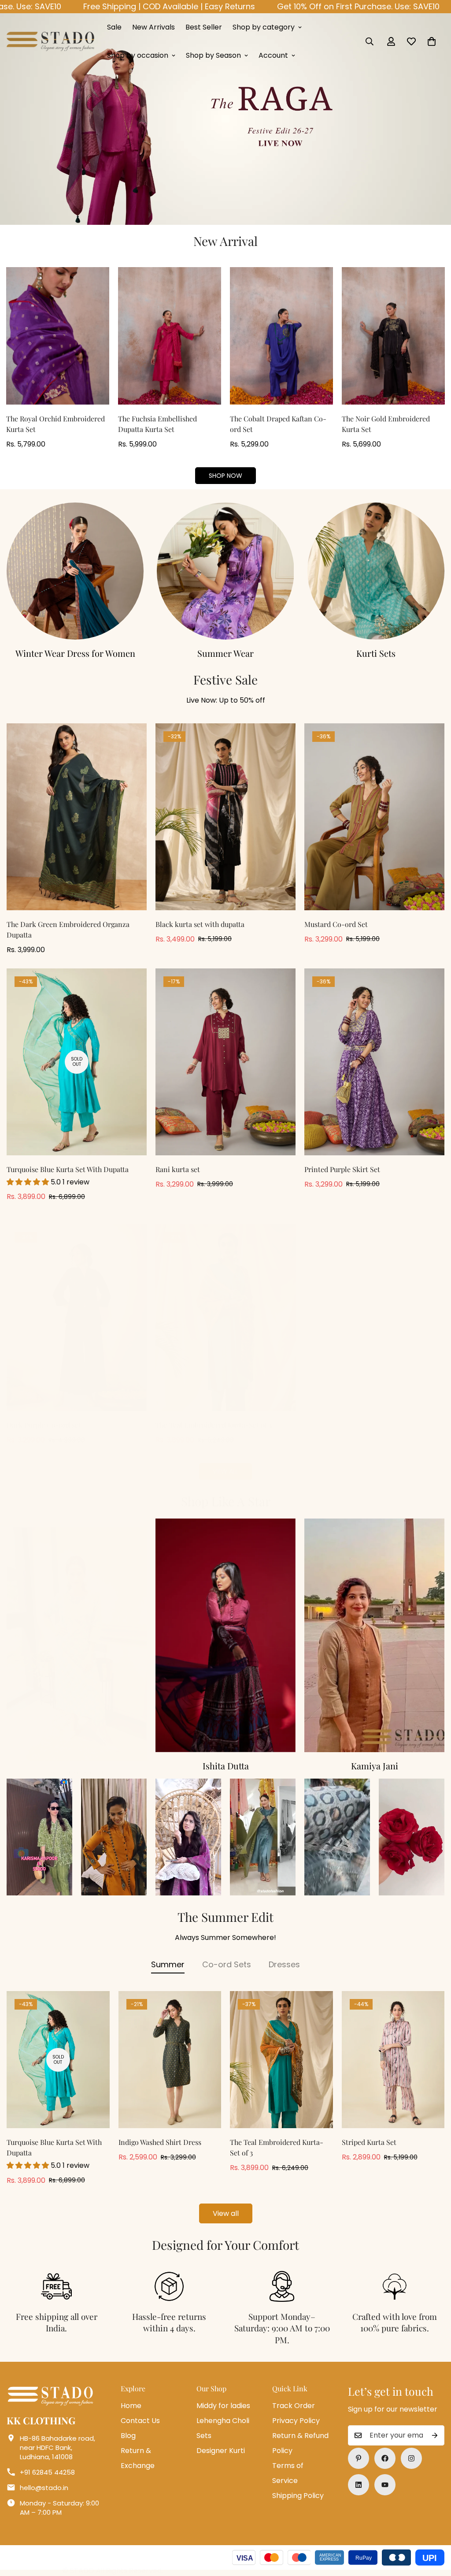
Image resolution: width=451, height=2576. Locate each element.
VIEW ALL (225, 1471)
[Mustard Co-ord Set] (374, 817)
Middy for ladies (223, 2406)
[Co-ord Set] (75, 571)
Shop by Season (213, 55)
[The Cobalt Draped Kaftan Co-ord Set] (281, 336)
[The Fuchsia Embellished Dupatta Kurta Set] (170, 336)
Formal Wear (225, 653)
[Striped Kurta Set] (393, 2060)
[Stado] (51, 41)
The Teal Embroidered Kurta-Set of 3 (214, 1425)
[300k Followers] (385, 2458)
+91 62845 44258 (47, 2472)
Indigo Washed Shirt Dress (160, 2142)
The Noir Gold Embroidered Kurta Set (386, 424)
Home (131, 2406)
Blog (128, 2436)
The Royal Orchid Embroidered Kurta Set (55, 424)
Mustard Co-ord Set (336, 924)
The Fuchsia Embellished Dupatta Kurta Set (157, 424)
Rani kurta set (178, 1169)
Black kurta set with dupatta (200, 924)
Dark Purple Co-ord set (44, 1425)
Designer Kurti (221, 2451)
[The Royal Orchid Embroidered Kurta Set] (58, 336)
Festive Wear (376, 653)
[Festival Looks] (376, 571)
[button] (432, 41)
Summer (168, 1964)
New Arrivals (153, 27)
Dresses (284, 1964)
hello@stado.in (44, 2488)
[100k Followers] (411, 2458)
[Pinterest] (359, 2458)
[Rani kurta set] (225, 1062)
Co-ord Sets (75, 653)
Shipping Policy (298, 2496)
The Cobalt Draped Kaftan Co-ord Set (278, 424)
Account (273, 55)
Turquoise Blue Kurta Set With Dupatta (68, 1169)
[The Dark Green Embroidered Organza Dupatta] (77, 817)
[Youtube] (385, 2485)
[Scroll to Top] (434, 2528)
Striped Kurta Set (369, 2142)
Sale (114, 27)
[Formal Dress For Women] (225, 571)
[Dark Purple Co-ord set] (77, 1318)
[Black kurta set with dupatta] (225, 817)
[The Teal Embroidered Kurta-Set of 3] (225, 1318)
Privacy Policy (296, 2421)
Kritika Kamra (77, 1766)
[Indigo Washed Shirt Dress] (170, 2060)
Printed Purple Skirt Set (342, 1169)
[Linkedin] (359, 2485)
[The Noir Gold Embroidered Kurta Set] (393, 336)
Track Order (294, 2406)
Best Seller (204, 27)
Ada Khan (226, 1766)
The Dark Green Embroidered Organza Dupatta (68, 929)
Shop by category (264, 27)
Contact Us (140, 2421)
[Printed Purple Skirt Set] (374, 1062)
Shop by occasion (138, 55)
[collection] (77, 1635)
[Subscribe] (435, 2435)
